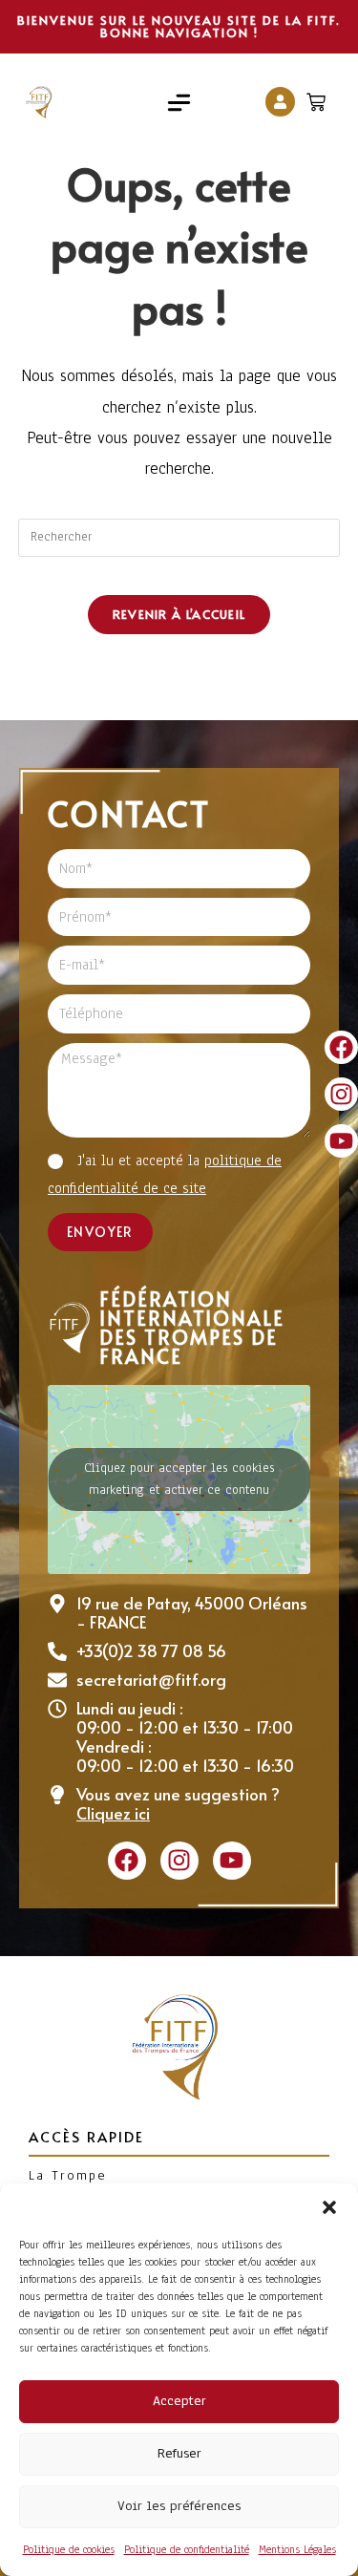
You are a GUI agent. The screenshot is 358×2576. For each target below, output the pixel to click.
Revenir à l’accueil (179, 614)
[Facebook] (341, 1047)
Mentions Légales (297, 2549)
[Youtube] (341, 1141)
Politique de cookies (69, 2549)
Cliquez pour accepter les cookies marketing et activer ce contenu (179, 1479)
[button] (329, 2207)
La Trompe (68, 2175)
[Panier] (318, 98)
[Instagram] (341, 1094)
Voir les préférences (179, 2506)
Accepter (179, 2401)
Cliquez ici (113, 1813)
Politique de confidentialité (187, 2549)
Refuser (179, 2453)
